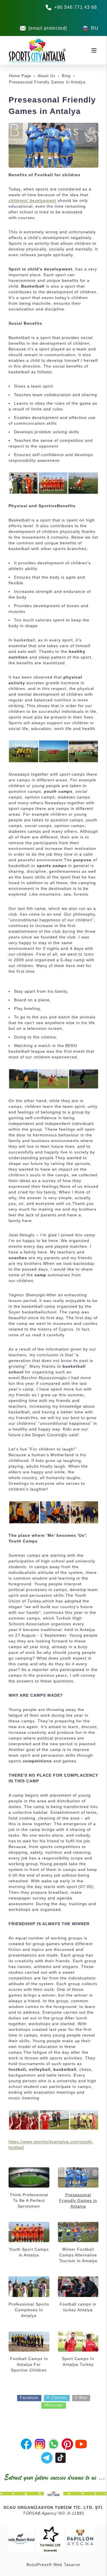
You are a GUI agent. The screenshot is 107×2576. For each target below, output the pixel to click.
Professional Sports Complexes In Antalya (29, 2310)
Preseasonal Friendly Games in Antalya (78, 2200)
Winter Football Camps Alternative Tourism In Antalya (78, 2255)
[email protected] (48, 28)
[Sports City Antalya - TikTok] (60, 2457)
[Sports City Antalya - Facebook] (26, 2443)
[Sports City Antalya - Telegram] (47, 2457)
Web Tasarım (67, 2565)
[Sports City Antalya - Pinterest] (67, 2443)
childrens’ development (32, 200)
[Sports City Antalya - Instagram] (40, 2443)
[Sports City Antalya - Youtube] (81, 2443)
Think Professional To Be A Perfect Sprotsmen (29, 2200)
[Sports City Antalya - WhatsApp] (54, 2443)
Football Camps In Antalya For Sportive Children (29, 2364)
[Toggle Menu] (94, 50)
